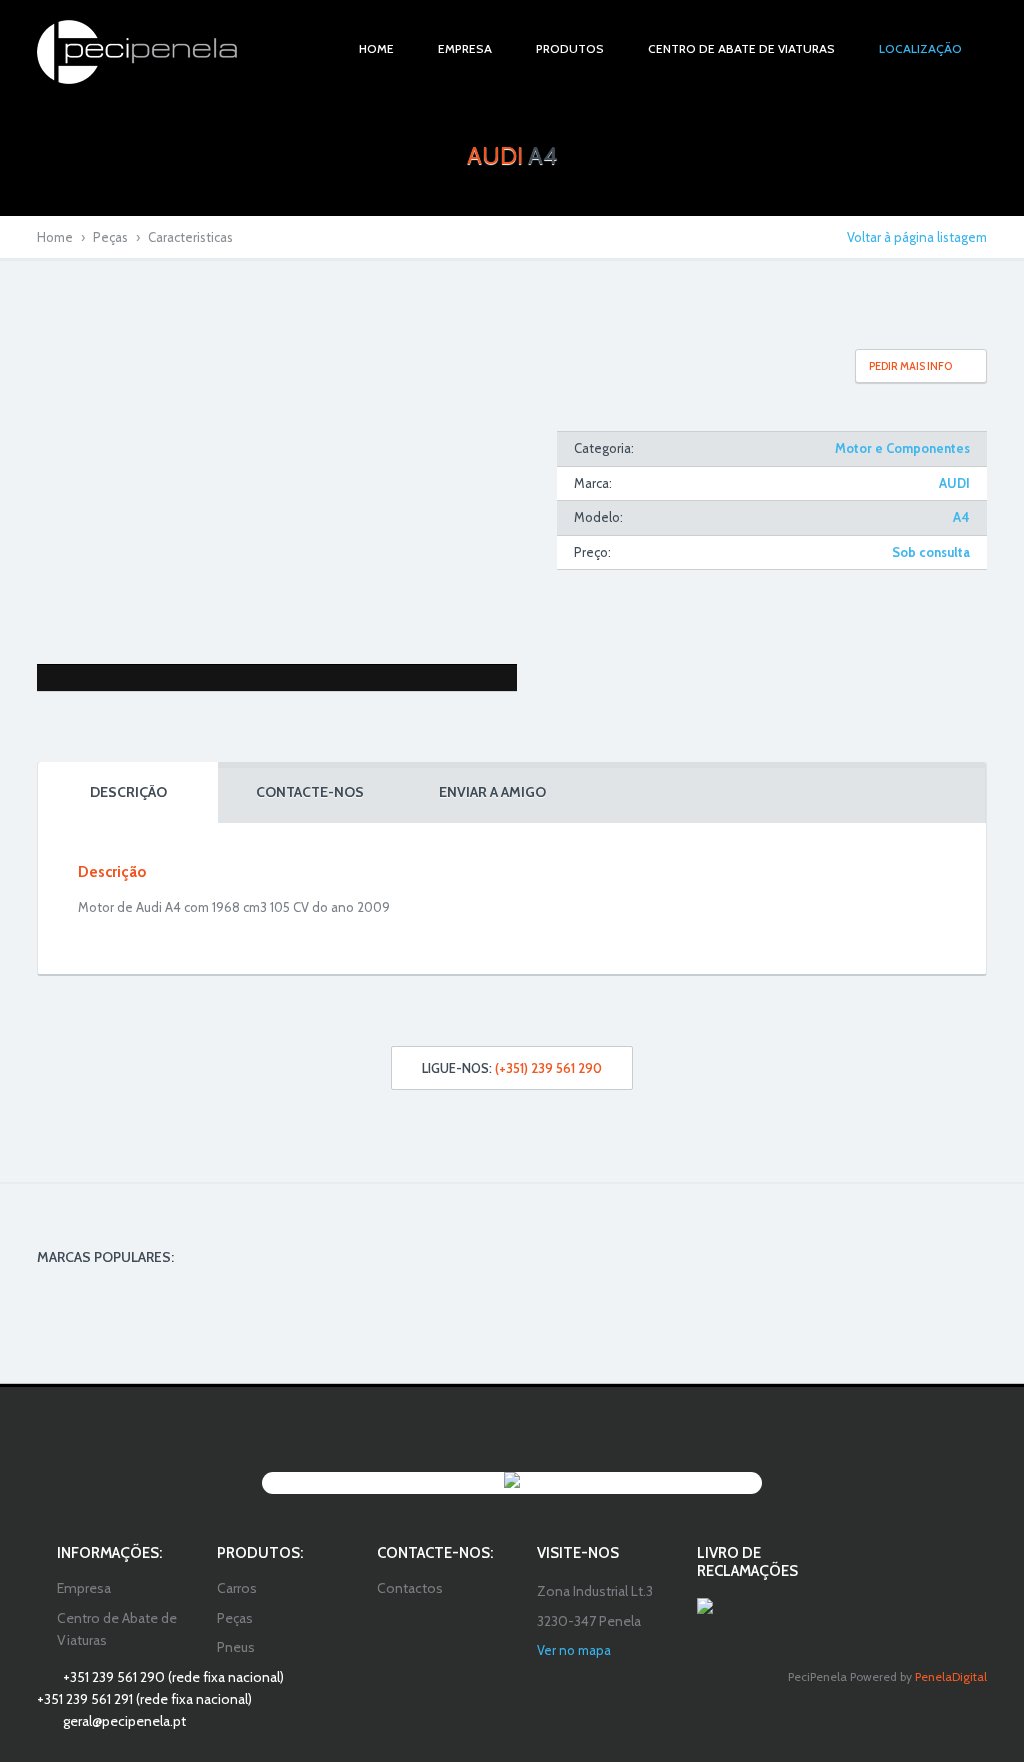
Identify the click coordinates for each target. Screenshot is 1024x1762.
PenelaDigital (951, 1676)
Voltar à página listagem (917, 237)
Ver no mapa (574, 1650)
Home (55, 237)
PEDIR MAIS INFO (910, 366)
